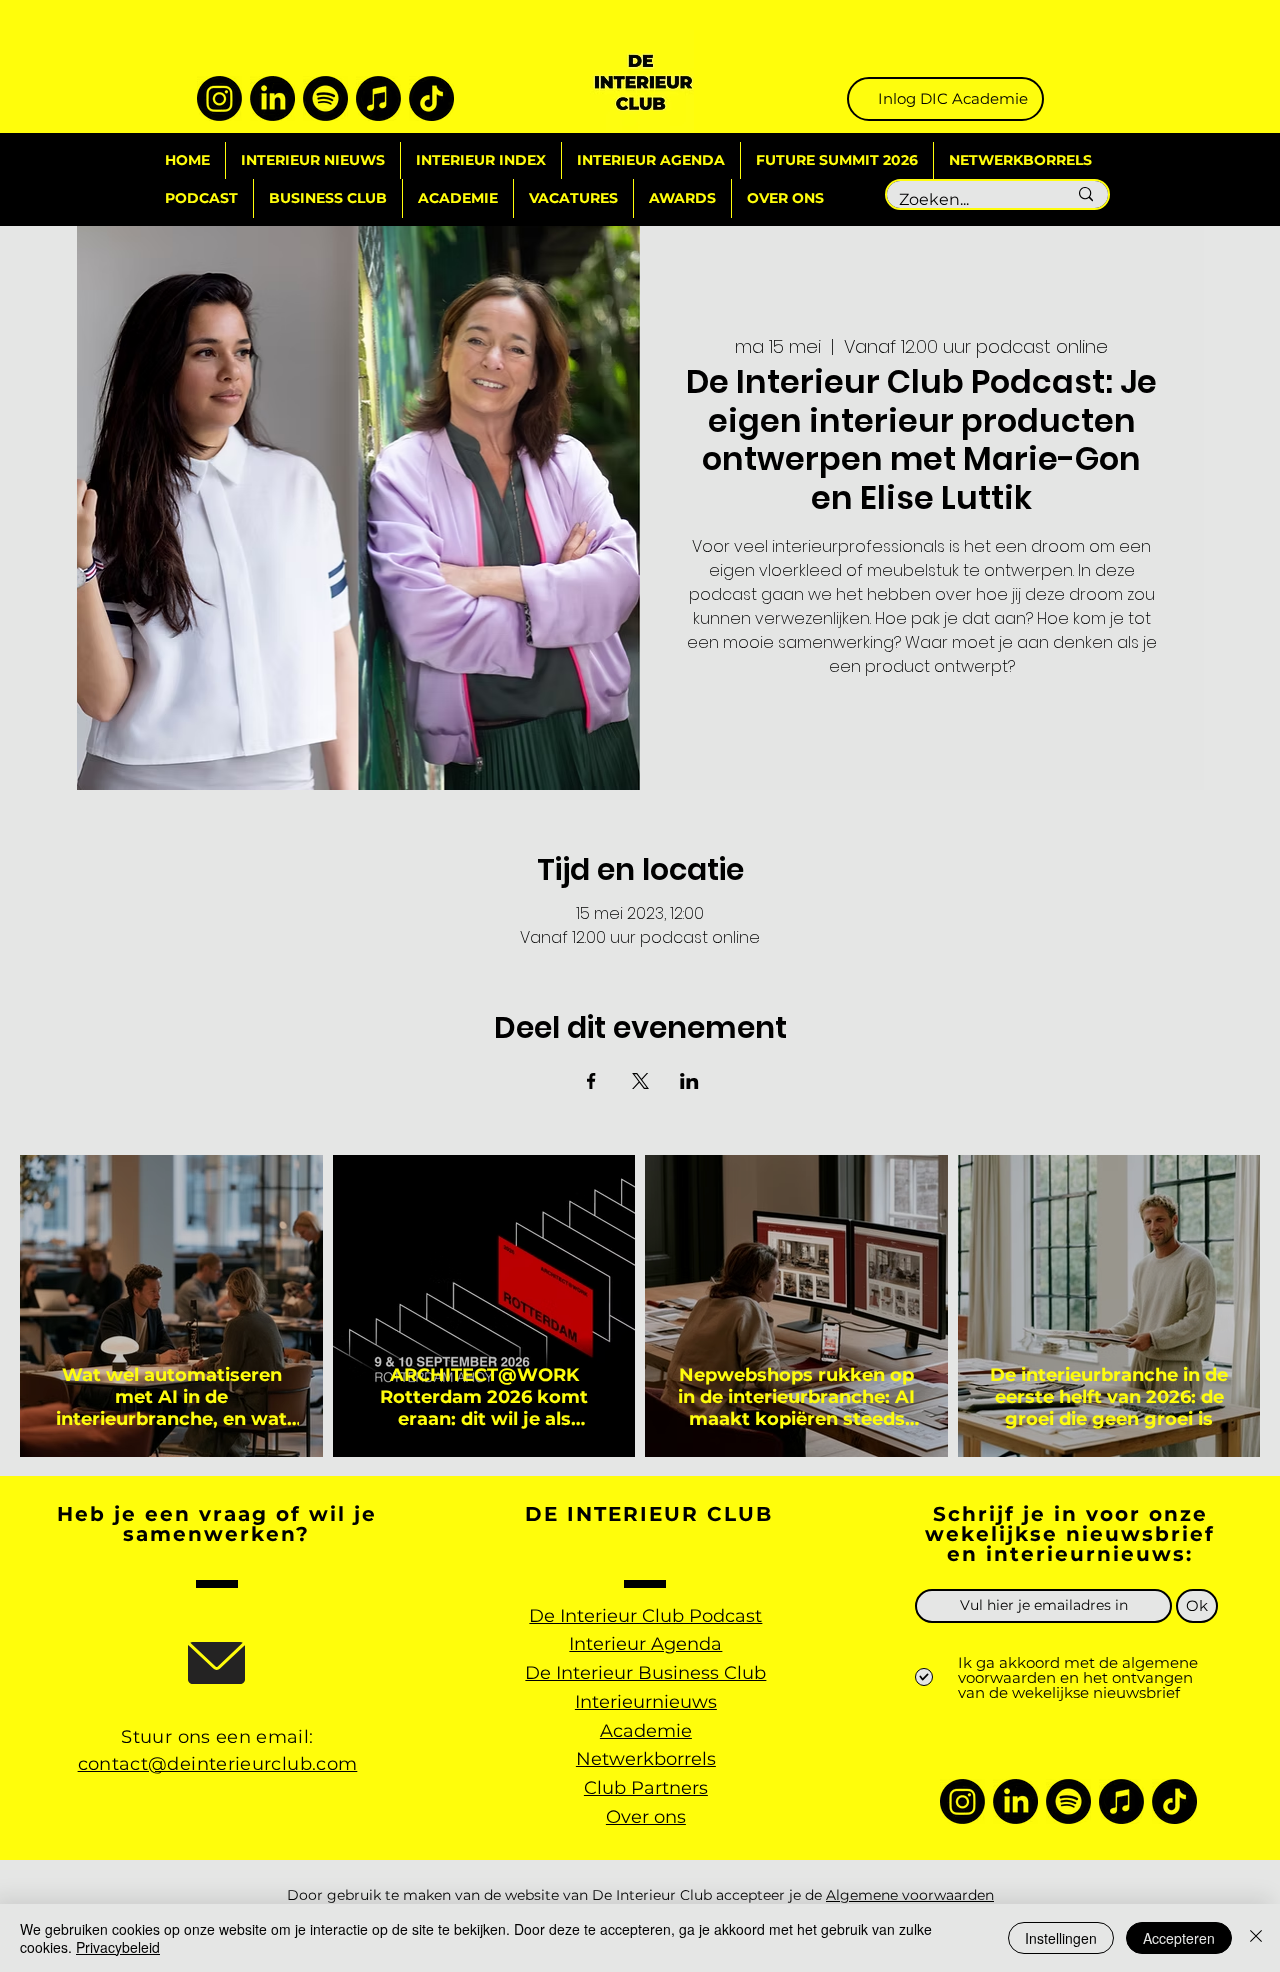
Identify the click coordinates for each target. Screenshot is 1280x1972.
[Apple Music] (378, 98)
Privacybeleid (118, 1947)
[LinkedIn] (272, 98)
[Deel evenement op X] (640, 1081)
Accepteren (1179, 1938)
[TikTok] (431, 98)
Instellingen (1061, 1938)
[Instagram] (219, 98)
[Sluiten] (1256, 1938)
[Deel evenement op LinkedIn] (689, 1081)
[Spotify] (325, 98)
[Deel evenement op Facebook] (591, 1081)
